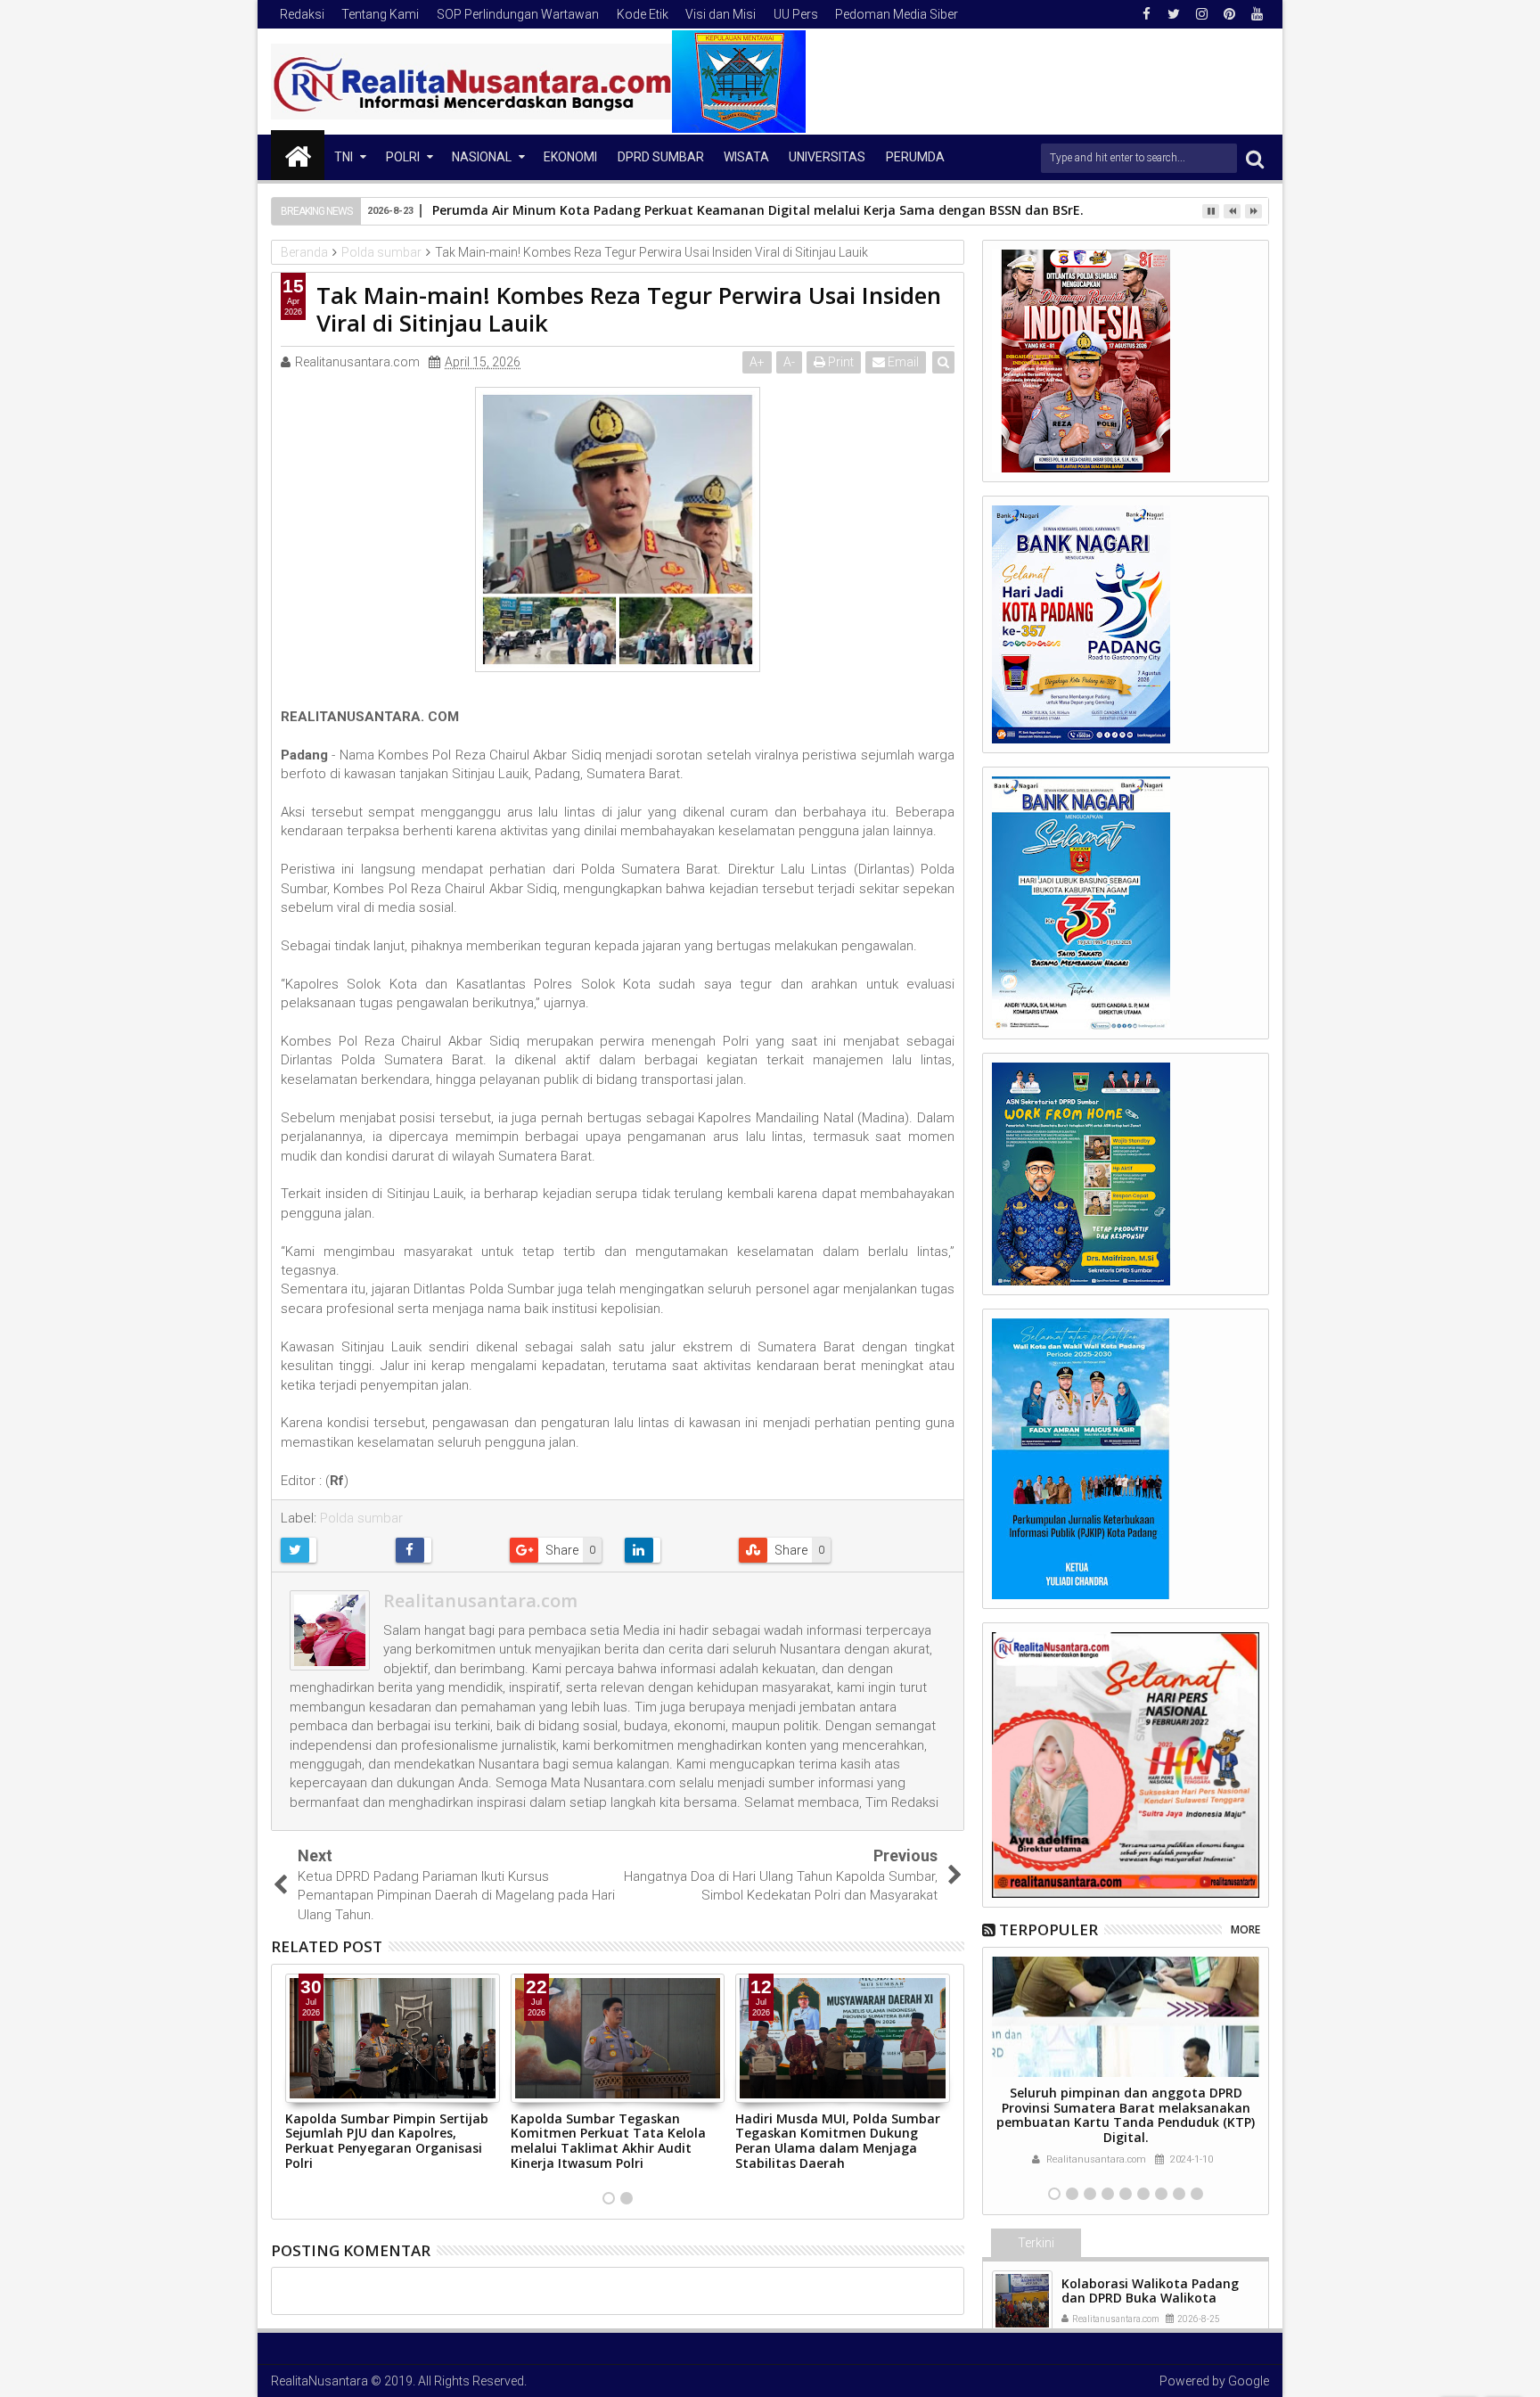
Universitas (827, 157)
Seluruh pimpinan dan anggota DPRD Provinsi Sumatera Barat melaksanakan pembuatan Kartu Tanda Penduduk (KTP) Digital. (1126, 2115)
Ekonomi (570, 157)
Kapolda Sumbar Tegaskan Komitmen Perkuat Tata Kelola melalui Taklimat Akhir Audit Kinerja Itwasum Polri (608, 2141)
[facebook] (1146, 14)
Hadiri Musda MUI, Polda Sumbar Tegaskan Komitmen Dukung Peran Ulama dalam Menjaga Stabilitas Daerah (838, 2141)
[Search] (1255, 158)
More (1245, 1929)
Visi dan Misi (721, 14)
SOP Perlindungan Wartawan (518, 14)
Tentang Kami (380, 14)
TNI (344, 157)
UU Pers (796, 14)
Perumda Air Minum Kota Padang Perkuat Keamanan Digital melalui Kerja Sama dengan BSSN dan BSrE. (758, 210)
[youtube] (1257, 14)
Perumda (915, 157)
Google (1249, 2381)
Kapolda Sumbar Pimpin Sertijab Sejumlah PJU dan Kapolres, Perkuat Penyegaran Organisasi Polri (387, 2141)
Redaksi (302, 14)
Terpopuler (1049, 1929)
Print (840, 362)
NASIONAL (482, 157)
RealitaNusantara (319, 2381)
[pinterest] (1229, 14)
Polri (403, 157)
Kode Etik (643, 14)
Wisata (746, 157)
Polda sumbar (361, 1518)
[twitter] (1174, 14)
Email (902, 362)
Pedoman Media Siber (897, 14)
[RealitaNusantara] (298, 155)
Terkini (1036, 2243)
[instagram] (1201, 14)
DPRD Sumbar (661, 157)
